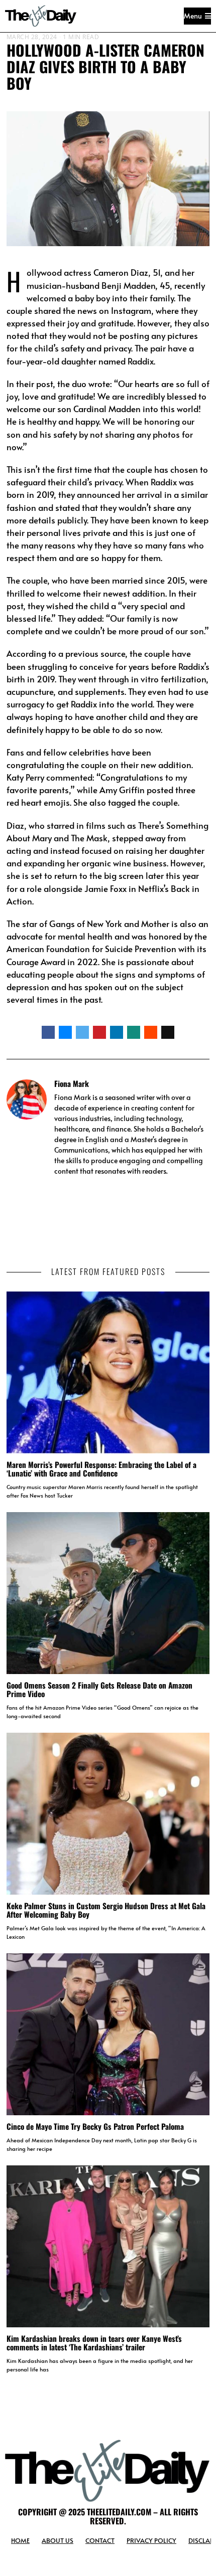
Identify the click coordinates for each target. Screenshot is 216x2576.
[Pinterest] (99, 1032)
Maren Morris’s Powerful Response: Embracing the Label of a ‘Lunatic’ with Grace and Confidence (101, 1469)
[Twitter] (82, 1032)
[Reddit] (151, 1032)
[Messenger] (65, 1032)
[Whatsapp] (134, 1032)
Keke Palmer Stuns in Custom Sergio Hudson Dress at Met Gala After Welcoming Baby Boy (106, 1910)
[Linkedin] (117, 1032)
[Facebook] (48, 1032)
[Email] (168, 1032)
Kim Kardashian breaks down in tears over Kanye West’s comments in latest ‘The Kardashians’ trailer (94, 2343)
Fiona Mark (72, 1083)
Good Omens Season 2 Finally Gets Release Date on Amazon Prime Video (99, 1689)
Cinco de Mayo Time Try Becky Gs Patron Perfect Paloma (95, 2126)
